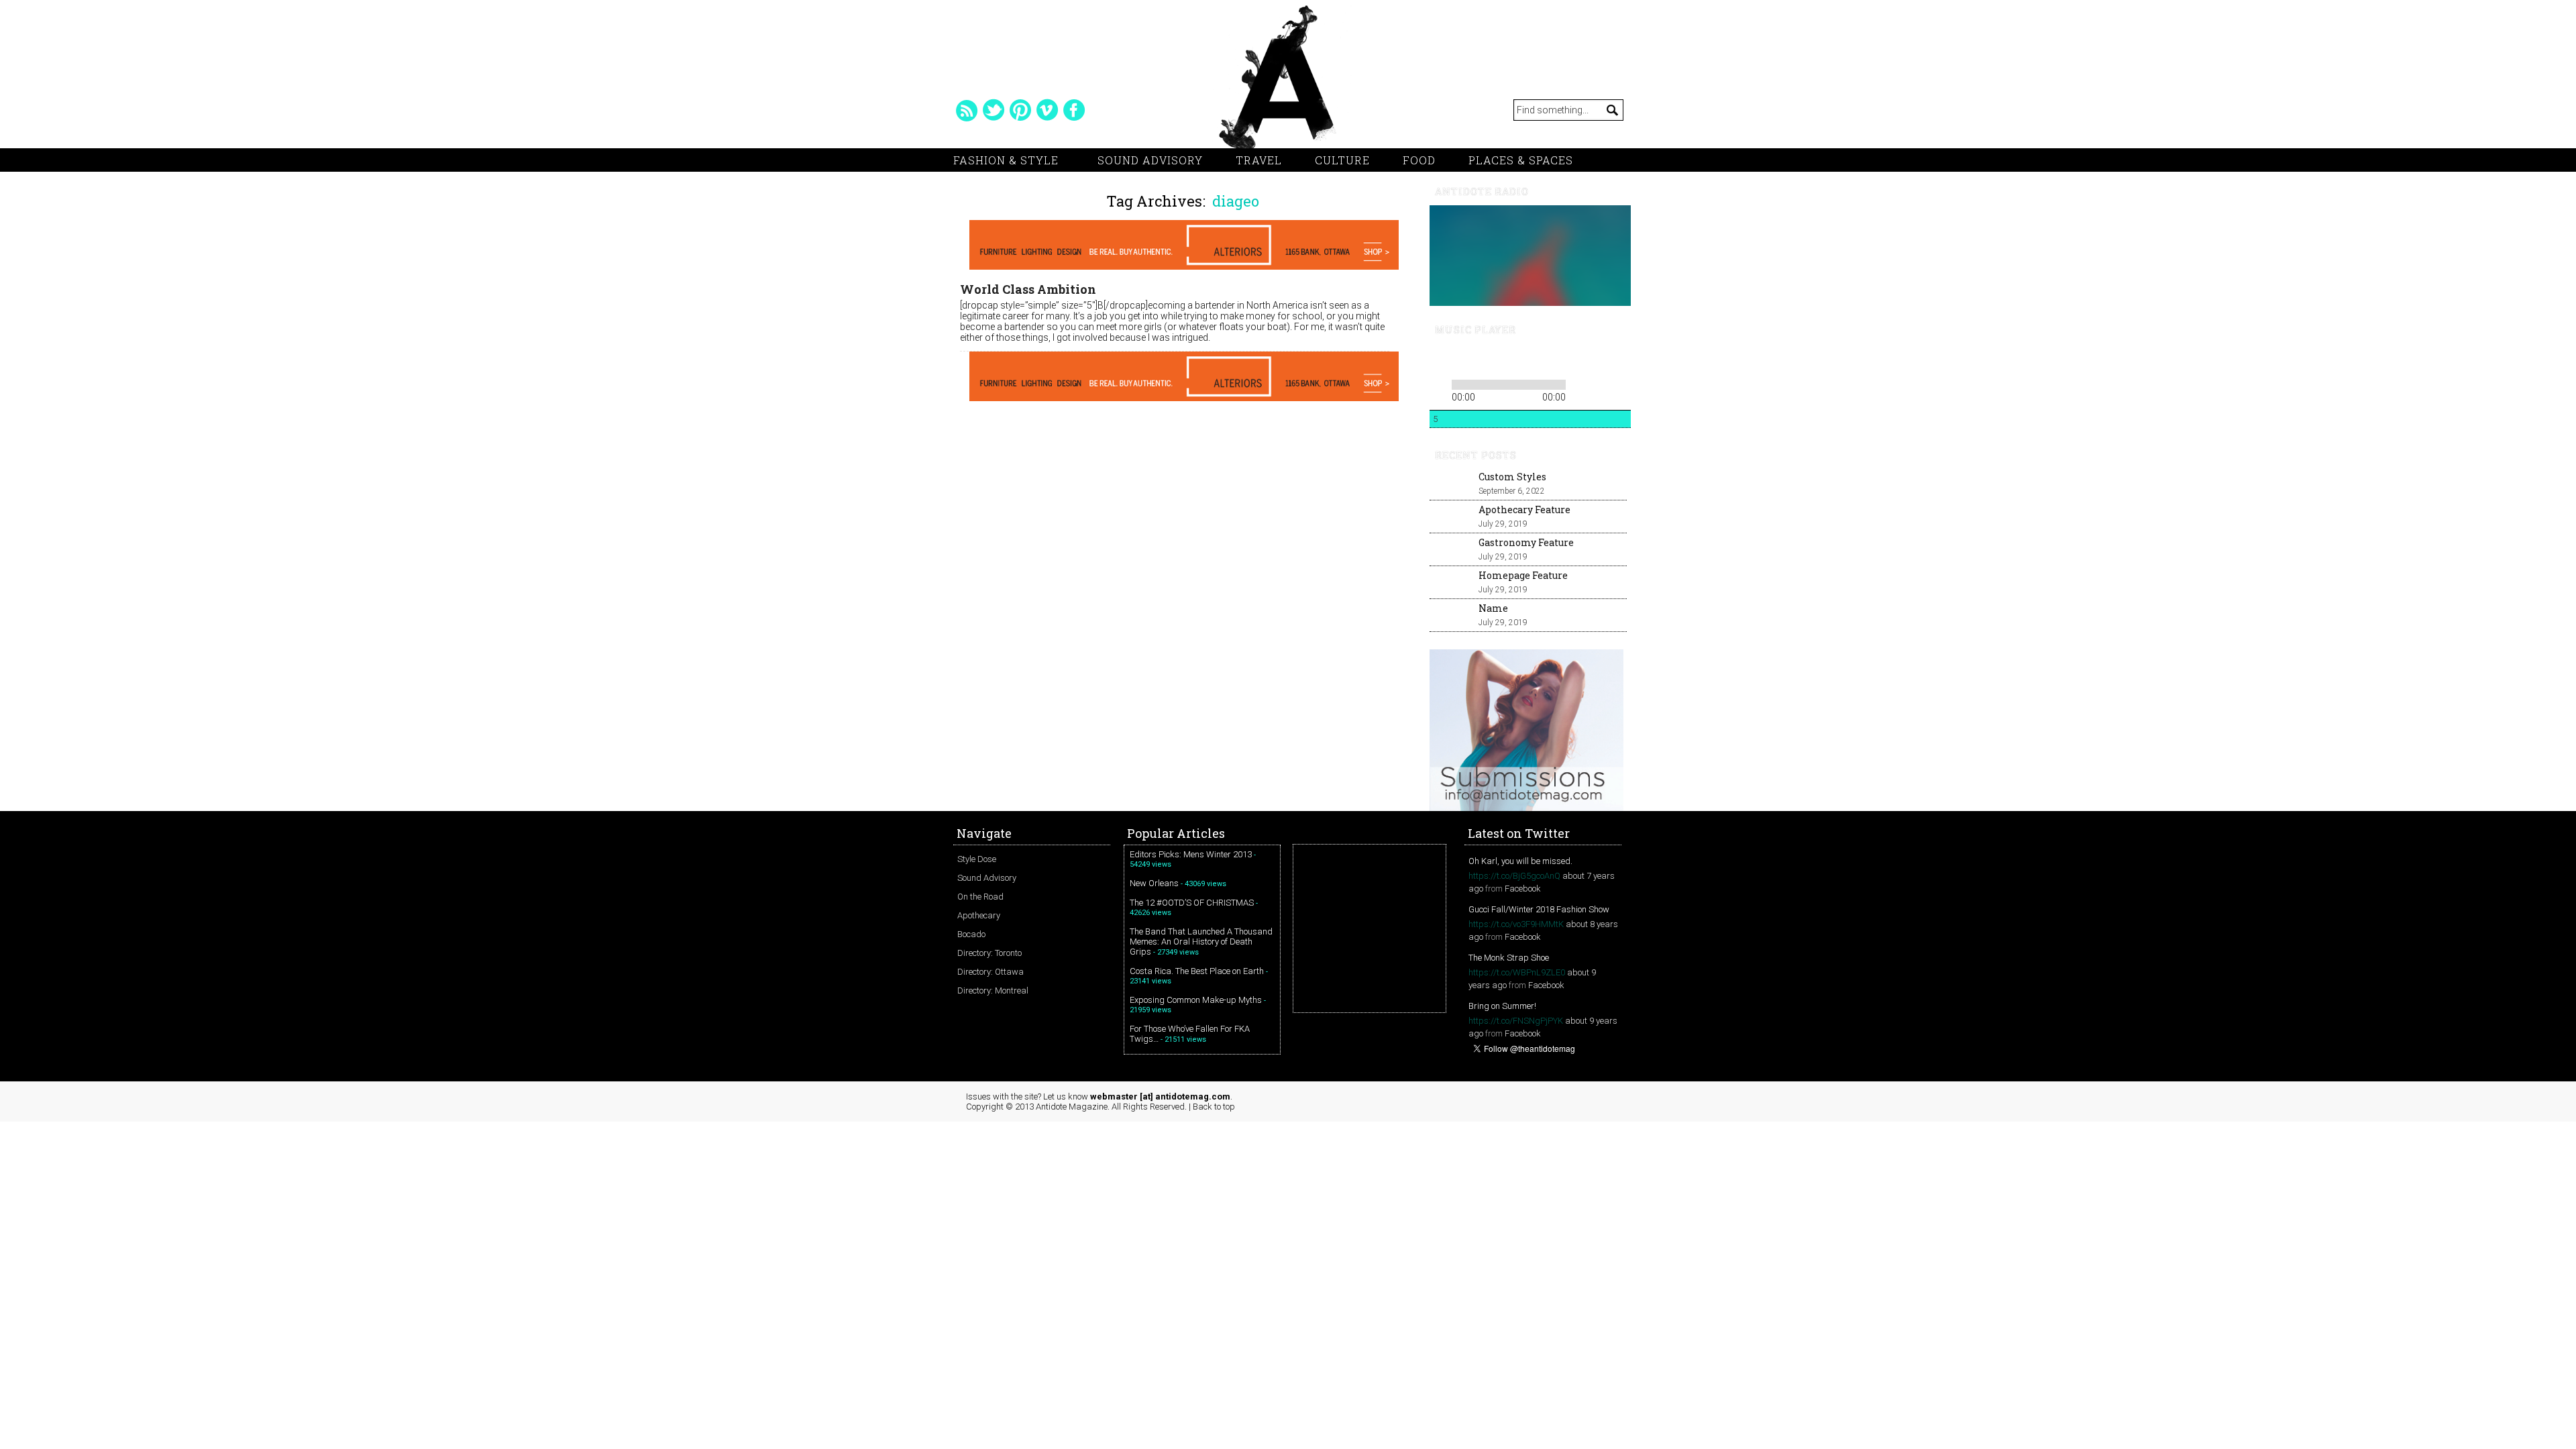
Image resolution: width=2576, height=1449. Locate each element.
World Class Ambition (1028, 289)
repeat (1579, 382)
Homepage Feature (1523, 575)
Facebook (1523, 889)
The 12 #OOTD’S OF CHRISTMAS (1192, 903)
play (1462, 360)
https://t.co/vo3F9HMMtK (1516, 924)
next (1485, 360)
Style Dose (977, 859)
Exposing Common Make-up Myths (1196, 1000)
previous (1439, 360)
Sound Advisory (1150, 160)
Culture (1342, 160)
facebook (1074, 110)
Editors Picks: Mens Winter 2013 (1191, 854)
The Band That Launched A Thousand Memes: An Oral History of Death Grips (1201, 942)
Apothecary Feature (1524, 509)
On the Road (980, 897)
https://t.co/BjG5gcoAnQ (1514, 876)
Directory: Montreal (993, 990)
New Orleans (1154, 883)
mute (1525, 360)
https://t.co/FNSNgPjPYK (1516, 1021)
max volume (1575, 360)
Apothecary (979, 915)
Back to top (1214, 1107)
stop (1503, 360)
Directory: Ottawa (990, 972)
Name (1493, 608)
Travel (1259, 160)
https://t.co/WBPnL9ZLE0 (1517, 972)
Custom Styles (1512, 477)
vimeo (1047, 110)
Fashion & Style (1006, 160)
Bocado (971, 934)
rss (967, 110)
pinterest (1020, 110)
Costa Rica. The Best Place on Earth (1197, 971)
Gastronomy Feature (1526, 542)
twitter (994, 110)
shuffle (1599, 382)
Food (1419, 160)
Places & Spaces (1521, 160)
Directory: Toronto (989, 953)
